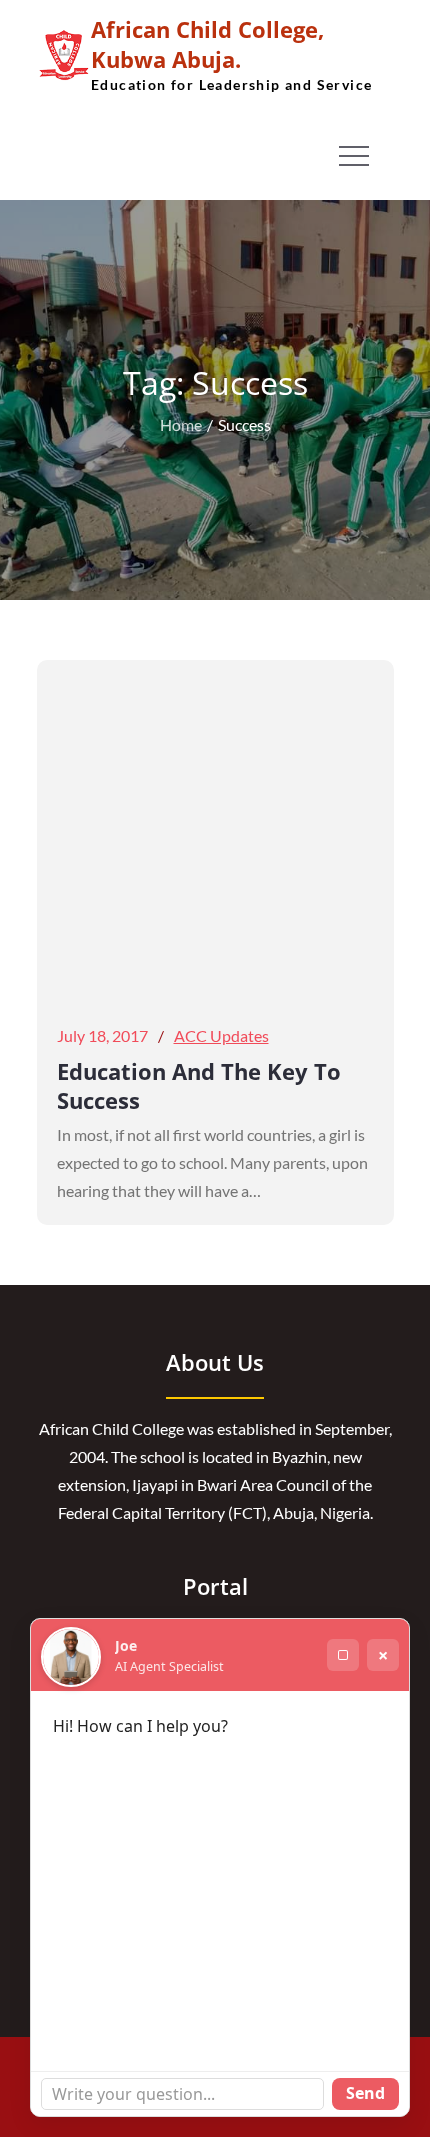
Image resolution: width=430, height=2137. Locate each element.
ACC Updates (221, 1035)
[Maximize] (343, 1655)
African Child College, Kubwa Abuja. (207, 44)
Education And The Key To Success (199, 1085)
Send (365, 2093)
